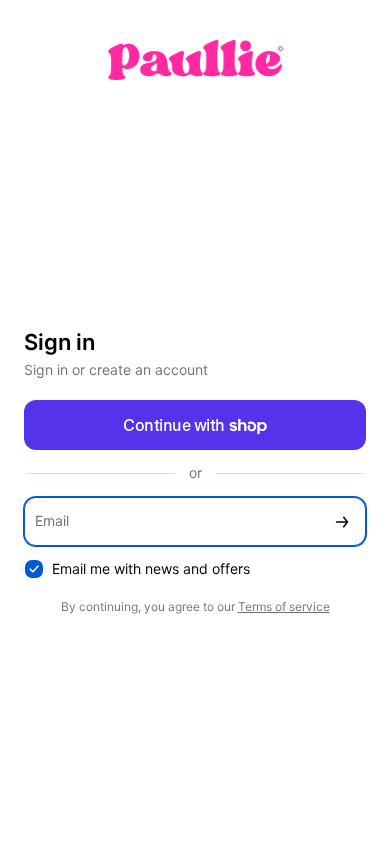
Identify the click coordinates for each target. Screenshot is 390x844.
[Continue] (342, 521)
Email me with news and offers (151, 568)
